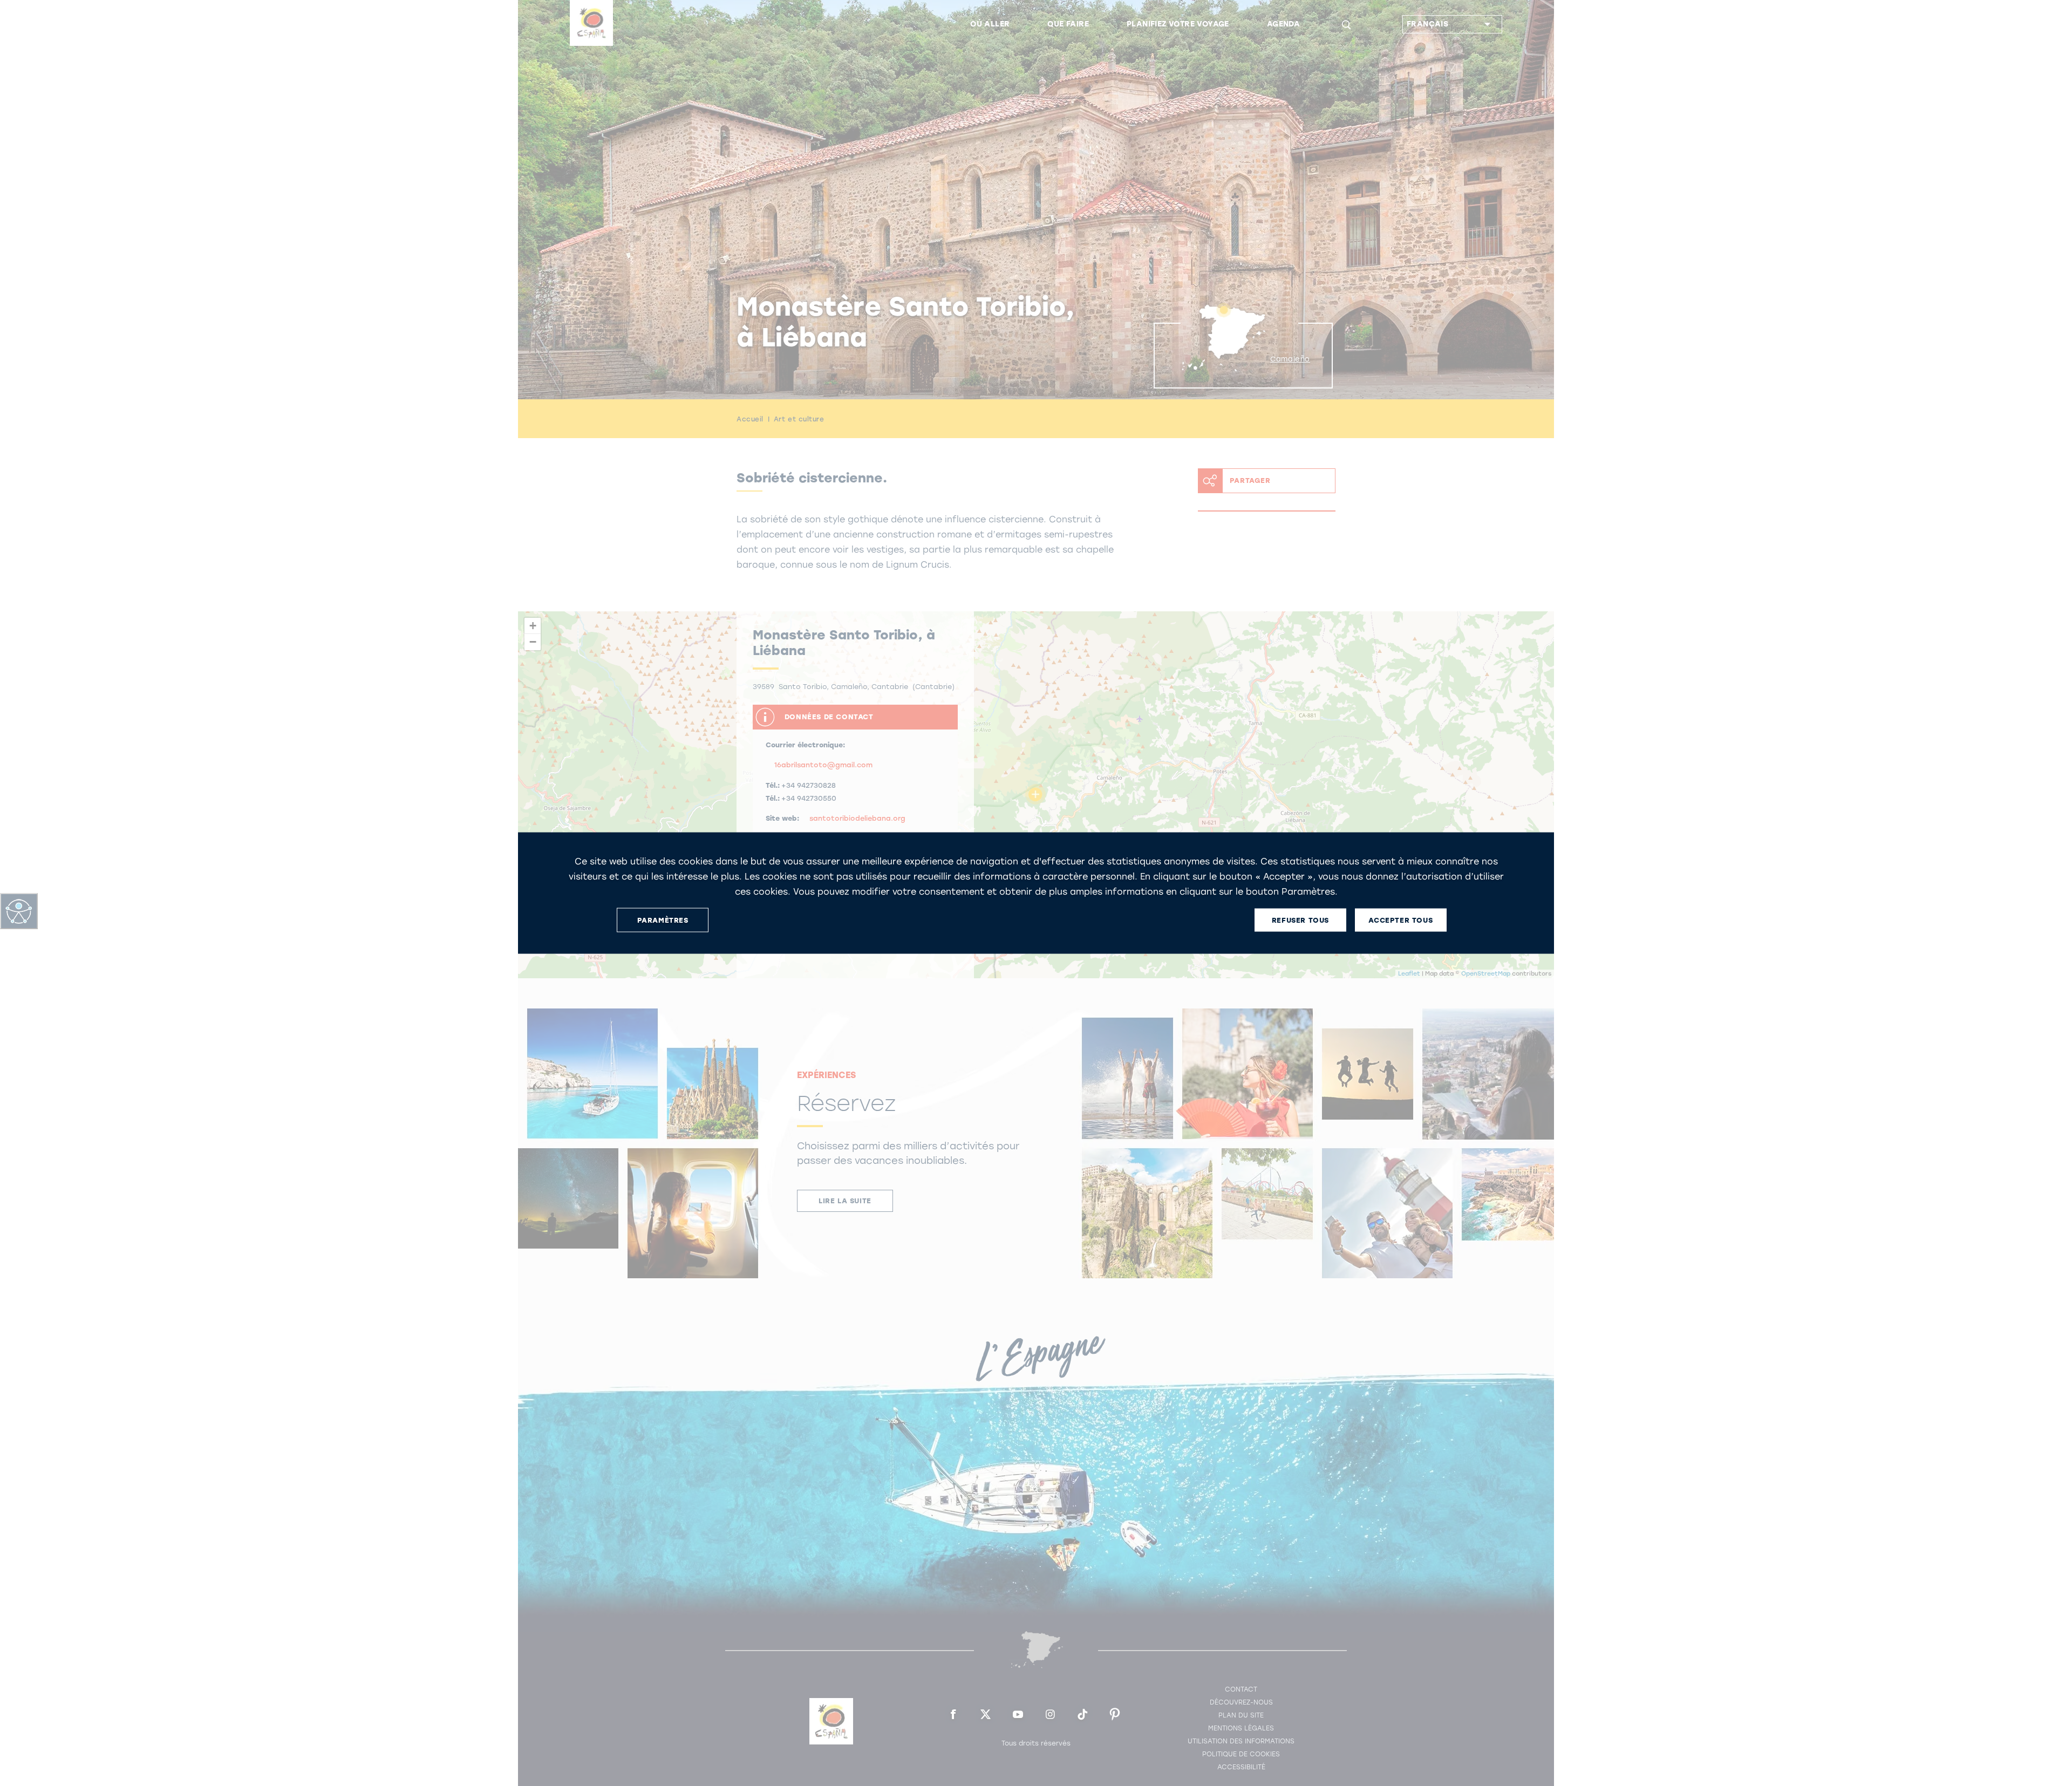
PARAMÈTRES (663, 920)
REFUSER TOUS (1300, 920)
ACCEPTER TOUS (1400, 920)
